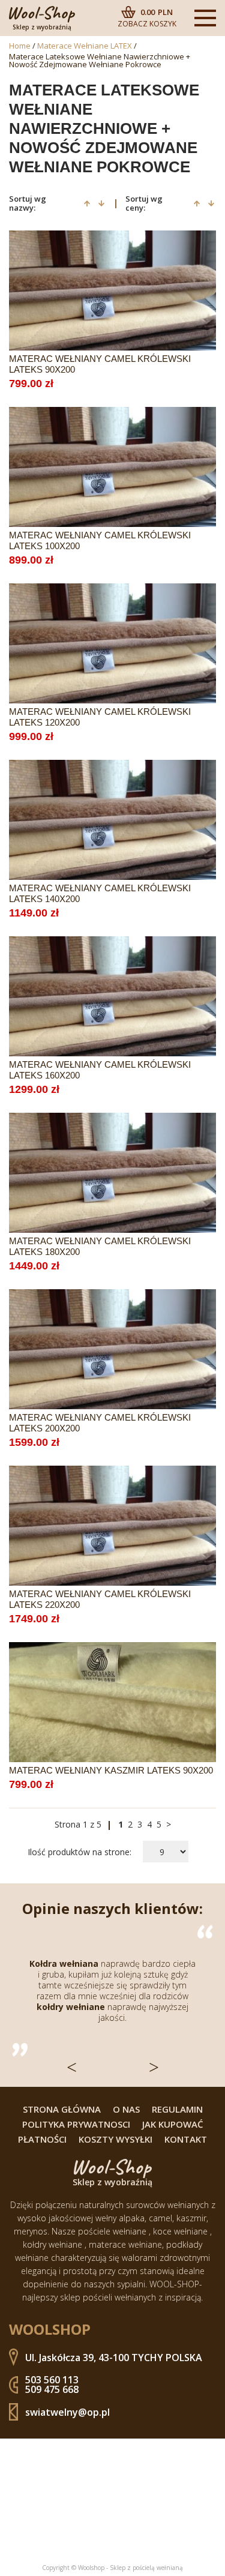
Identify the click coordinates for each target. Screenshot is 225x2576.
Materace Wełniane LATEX (85, 46)
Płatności (42, 2139)
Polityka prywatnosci (76, 2124)
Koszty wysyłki (115, 2139)
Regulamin (177, 2109)
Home (20, 46)
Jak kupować (173, 2124)
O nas (126, 2109)
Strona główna (62, 2109)
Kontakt (186, 2139)
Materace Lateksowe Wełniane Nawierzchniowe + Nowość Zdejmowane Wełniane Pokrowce (100, 61)
